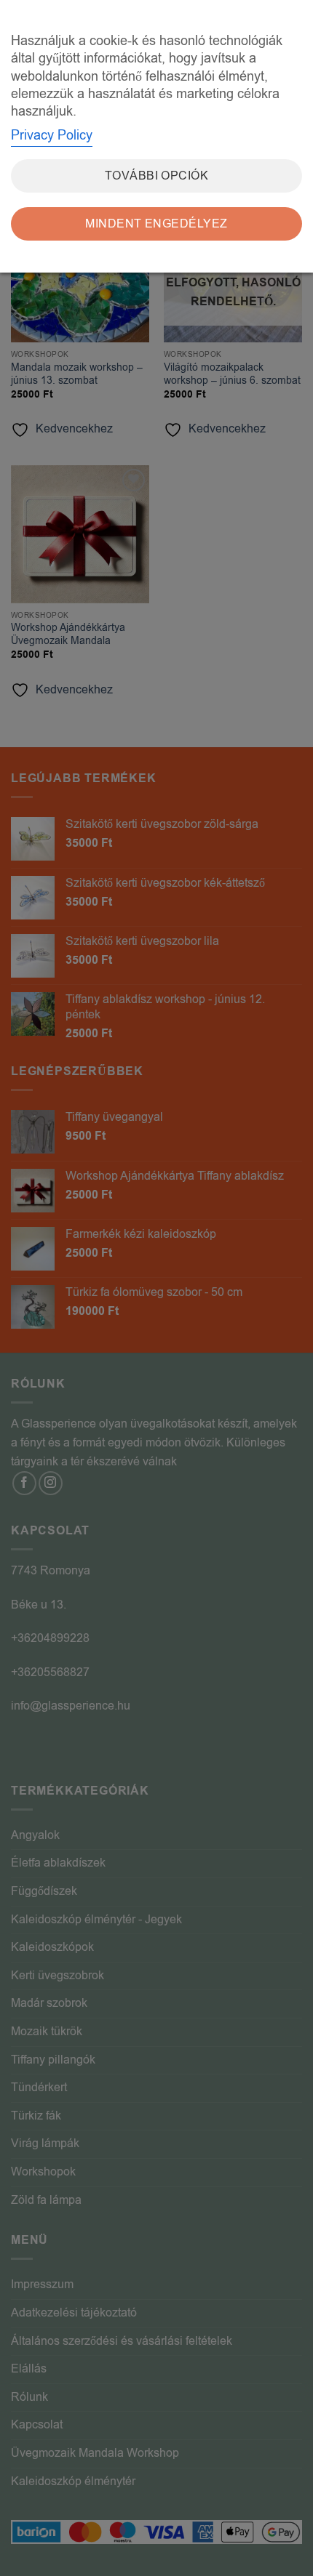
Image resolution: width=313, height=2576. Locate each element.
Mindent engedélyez (156, 224)
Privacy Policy (52, 135)
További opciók (157, 176)
